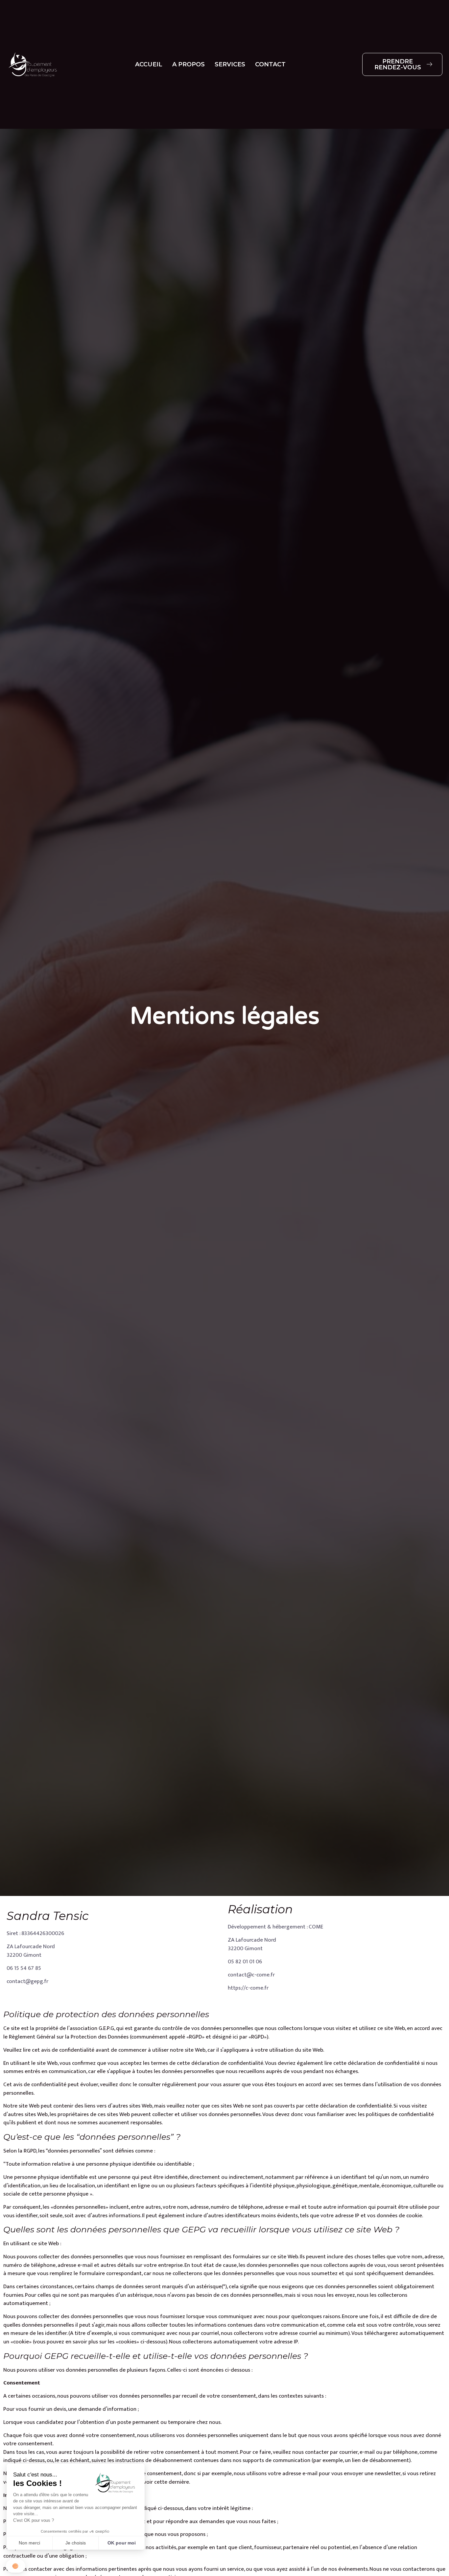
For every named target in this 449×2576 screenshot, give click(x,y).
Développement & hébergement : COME (275, 1927)
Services (230, 64)
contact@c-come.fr (251, 1975)
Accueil (149, 64)
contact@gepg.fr (27, 1981)
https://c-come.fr (248, 1988)
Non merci (29, 2543)
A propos (189, 64)
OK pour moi (122, 2543)
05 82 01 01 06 (245, 1962)
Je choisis (76, 2543)
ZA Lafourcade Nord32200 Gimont (31, 1951)
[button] (16, 2566)
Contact (270, 64)
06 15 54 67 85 (24, 1968)
